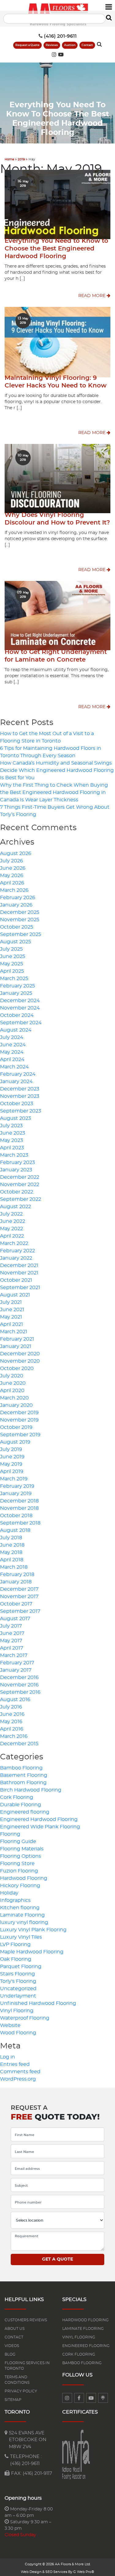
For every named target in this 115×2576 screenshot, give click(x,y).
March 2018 (14, 1567)
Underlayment (18, 1996)
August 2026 (16, 853)
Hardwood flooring (85, 2320)
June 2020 (13, 1383)
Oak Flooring (16, 1959)
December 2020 (20, 1354)
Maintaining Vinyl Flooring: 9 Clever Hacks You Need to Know (56, 382)
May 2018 (11, 1552)
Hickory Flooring (20, 1886)
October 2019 (16, 1427)
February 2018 (17, 1574)
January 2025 (16, 993)
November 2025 (20, 920)
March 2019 (14, 1479)
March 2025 (14, 979)
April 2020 (12, 1391)
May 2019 (11, 1464)
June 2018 (12, 1545)
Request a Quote (27, 45)
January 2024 (16, 1082)
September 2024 (21, 1023)
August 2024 (16, 1030)
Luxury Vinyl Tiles (21, 1937)
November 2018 (19, 1508)
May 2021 (11, 1317)
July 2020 (12, 1376)
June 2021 (12, 1310)
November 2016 (19, 1685)
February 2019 (17, 1486)
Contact (87, 45)
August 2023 (15, 1118)
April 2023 (12, 1148)
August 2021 (15, 1295)
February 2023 (17, 1162)
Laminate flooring (83, 2329)
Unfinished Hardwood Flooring (38, 2003)
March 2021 (14, 1332)
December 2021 (19, 1265)
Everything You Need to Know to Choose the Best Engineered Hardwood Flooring (56, 249)
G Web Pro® (84, 2572)
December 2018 (19, 1501)
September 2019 (20, 1435)
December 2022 (20, 1177)
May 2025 (11, 964)
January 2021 (16, 1346)
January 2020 (16, 1405)
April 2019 (12, 1471)
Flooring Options (21, 1856)
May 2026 (12, 876)
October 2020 (17, 1368)
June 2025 (13, 956)
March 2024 (14, 1067)
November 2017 (19, 1597)
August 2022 (15, 1207)
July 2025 (11, 949)
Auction (70, 45)
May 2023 (11, 1140)
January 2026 (16, 905)
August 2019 (15, 1442)
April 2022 (12, 1236)
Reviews (52, 45)
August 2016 (15, 1700)
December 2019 (19, 1413)
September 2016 (20, 1692)
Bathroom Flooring (23, 1783)
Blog (10, 2354)
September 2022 (21, 1199)
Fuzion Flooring (19, 1871)
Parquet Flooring (21, 1967)
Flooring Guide (18, 1841)
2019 (21, 159)
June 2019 (12, 1457)
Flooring (10, 1834)
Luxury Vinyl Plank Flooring (33, 1930)
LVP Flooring (15, 1944)
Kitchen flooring (20, 1908)
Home (9, 159)
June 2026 (13, 868)
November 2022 (20, 1185)
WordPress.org (18, 2079)
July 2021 (11, 1302)
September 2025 (21, 934)
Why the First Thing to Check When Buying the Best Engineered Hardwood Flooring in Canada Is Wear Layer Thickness (54, 792)
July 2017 (11, 1626)
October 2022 (17, 1192)
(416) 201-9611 (60, 36)
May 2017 (11, 1641)
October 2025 (17, 927)
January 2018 (16, 1582)
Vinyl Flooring (17, 2011)
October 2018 (16, 1516)
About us (15, 2329)
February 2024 (18, 1074)
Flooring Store (17, 1864)
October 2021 (16, 1280)
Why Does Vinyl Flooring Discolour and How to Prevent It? (57, 519)
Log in (8, 2057)
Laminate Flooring (22, 1915)
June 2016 (12, 1714)
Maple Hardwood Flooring (32, 1952)
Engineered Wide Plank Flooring (40, 1827)
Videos (12, 2346)
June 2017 (12, 1633)
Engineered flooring (25, 1812)
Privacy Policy (21, 2391)
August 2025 (15, 942)
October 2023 (17, 1104)
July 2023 (11, 1126)
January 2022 (16, 1258)
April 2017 (11, 1648)
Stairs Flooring (17, 1974)
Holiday (9, 1893)
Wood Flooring (18, 2033)
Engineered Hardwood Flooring (39, 1819)
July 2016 (11, 1707)
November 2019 (19, 1420)
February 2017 (17, 1663)
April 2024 (12, 1059)
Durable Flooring (21, 1805)
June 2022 (13, 1221)
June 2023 (13, 1133)
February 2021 (17, 1339)
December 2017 (19, 1589)
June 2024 (13, 1045)
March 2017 (14, 1655)
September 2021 (20, 1288)
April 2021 (11, 1324)
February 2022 (17, 1251)
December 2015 (19, 1744)
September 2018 (20, 1523)
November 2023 (20, 1096)
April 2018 (12, 1560)
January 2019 (16, 1494)
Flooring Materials (22, 1849)
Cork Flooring (17, 1797)
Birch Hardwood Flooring (31, 1790)
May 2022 (11, 1229)
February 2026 (18, 898)
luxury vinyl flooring (24, 1922)
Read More (92, 296)
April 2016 (12, 1729)
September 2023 (21, 1111)
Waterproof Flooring (25, 2018)
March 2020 (14, 1398)
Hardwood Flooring (24, 1878)
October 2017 (16, 1604)
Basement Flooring (24, 1775)
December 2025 (20, 912)
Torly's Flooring (18, 1981)
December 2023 (20, 1089)
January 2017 (16, 1670)
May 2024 (12, 1052)
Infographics (15, 1900)
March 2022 (14, 1243)
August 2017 (15, 1619)
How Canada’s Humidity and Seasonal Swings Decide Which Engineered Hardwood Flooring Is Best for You (57, 770)
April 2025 (12, 971)
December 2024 (20, 1001)
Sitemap (13, 2400)
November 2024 (20, 1008)
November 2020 (20, 1361)
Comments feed (20, 2072)
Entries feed (15, 2064)
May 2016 (11, 1722)
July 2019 (11, 1449)
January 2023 (16, 1170)
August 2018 (15, 1530)
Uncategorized (18, 1989)
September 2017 (20, 1611)
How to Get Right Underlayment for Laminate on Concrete (56, 656)
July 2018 (11, 1538)
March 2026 (14, 890)
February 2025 (17, 986)
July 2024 (12, 1037)
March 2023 (14, 1155)
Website (10, 2025)
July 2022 (11, 1214)
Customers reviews (26, 2320)
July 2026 (11, 861)
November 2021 (19, 1273)
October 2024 (17, 1015)
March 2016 (14, 1736)
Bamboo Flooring (21, 1768)
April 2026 (12, 883)
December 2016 (19, 1677)
